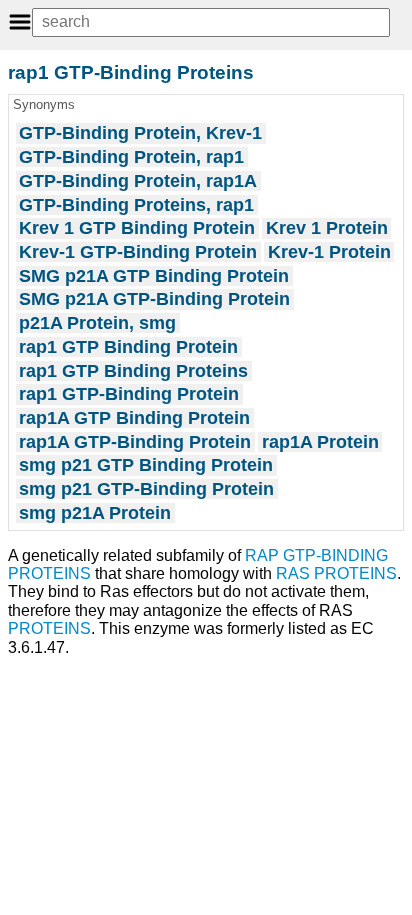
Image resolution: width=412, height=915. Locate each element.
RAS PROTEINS (336, 573)
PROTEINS (49, 628)
